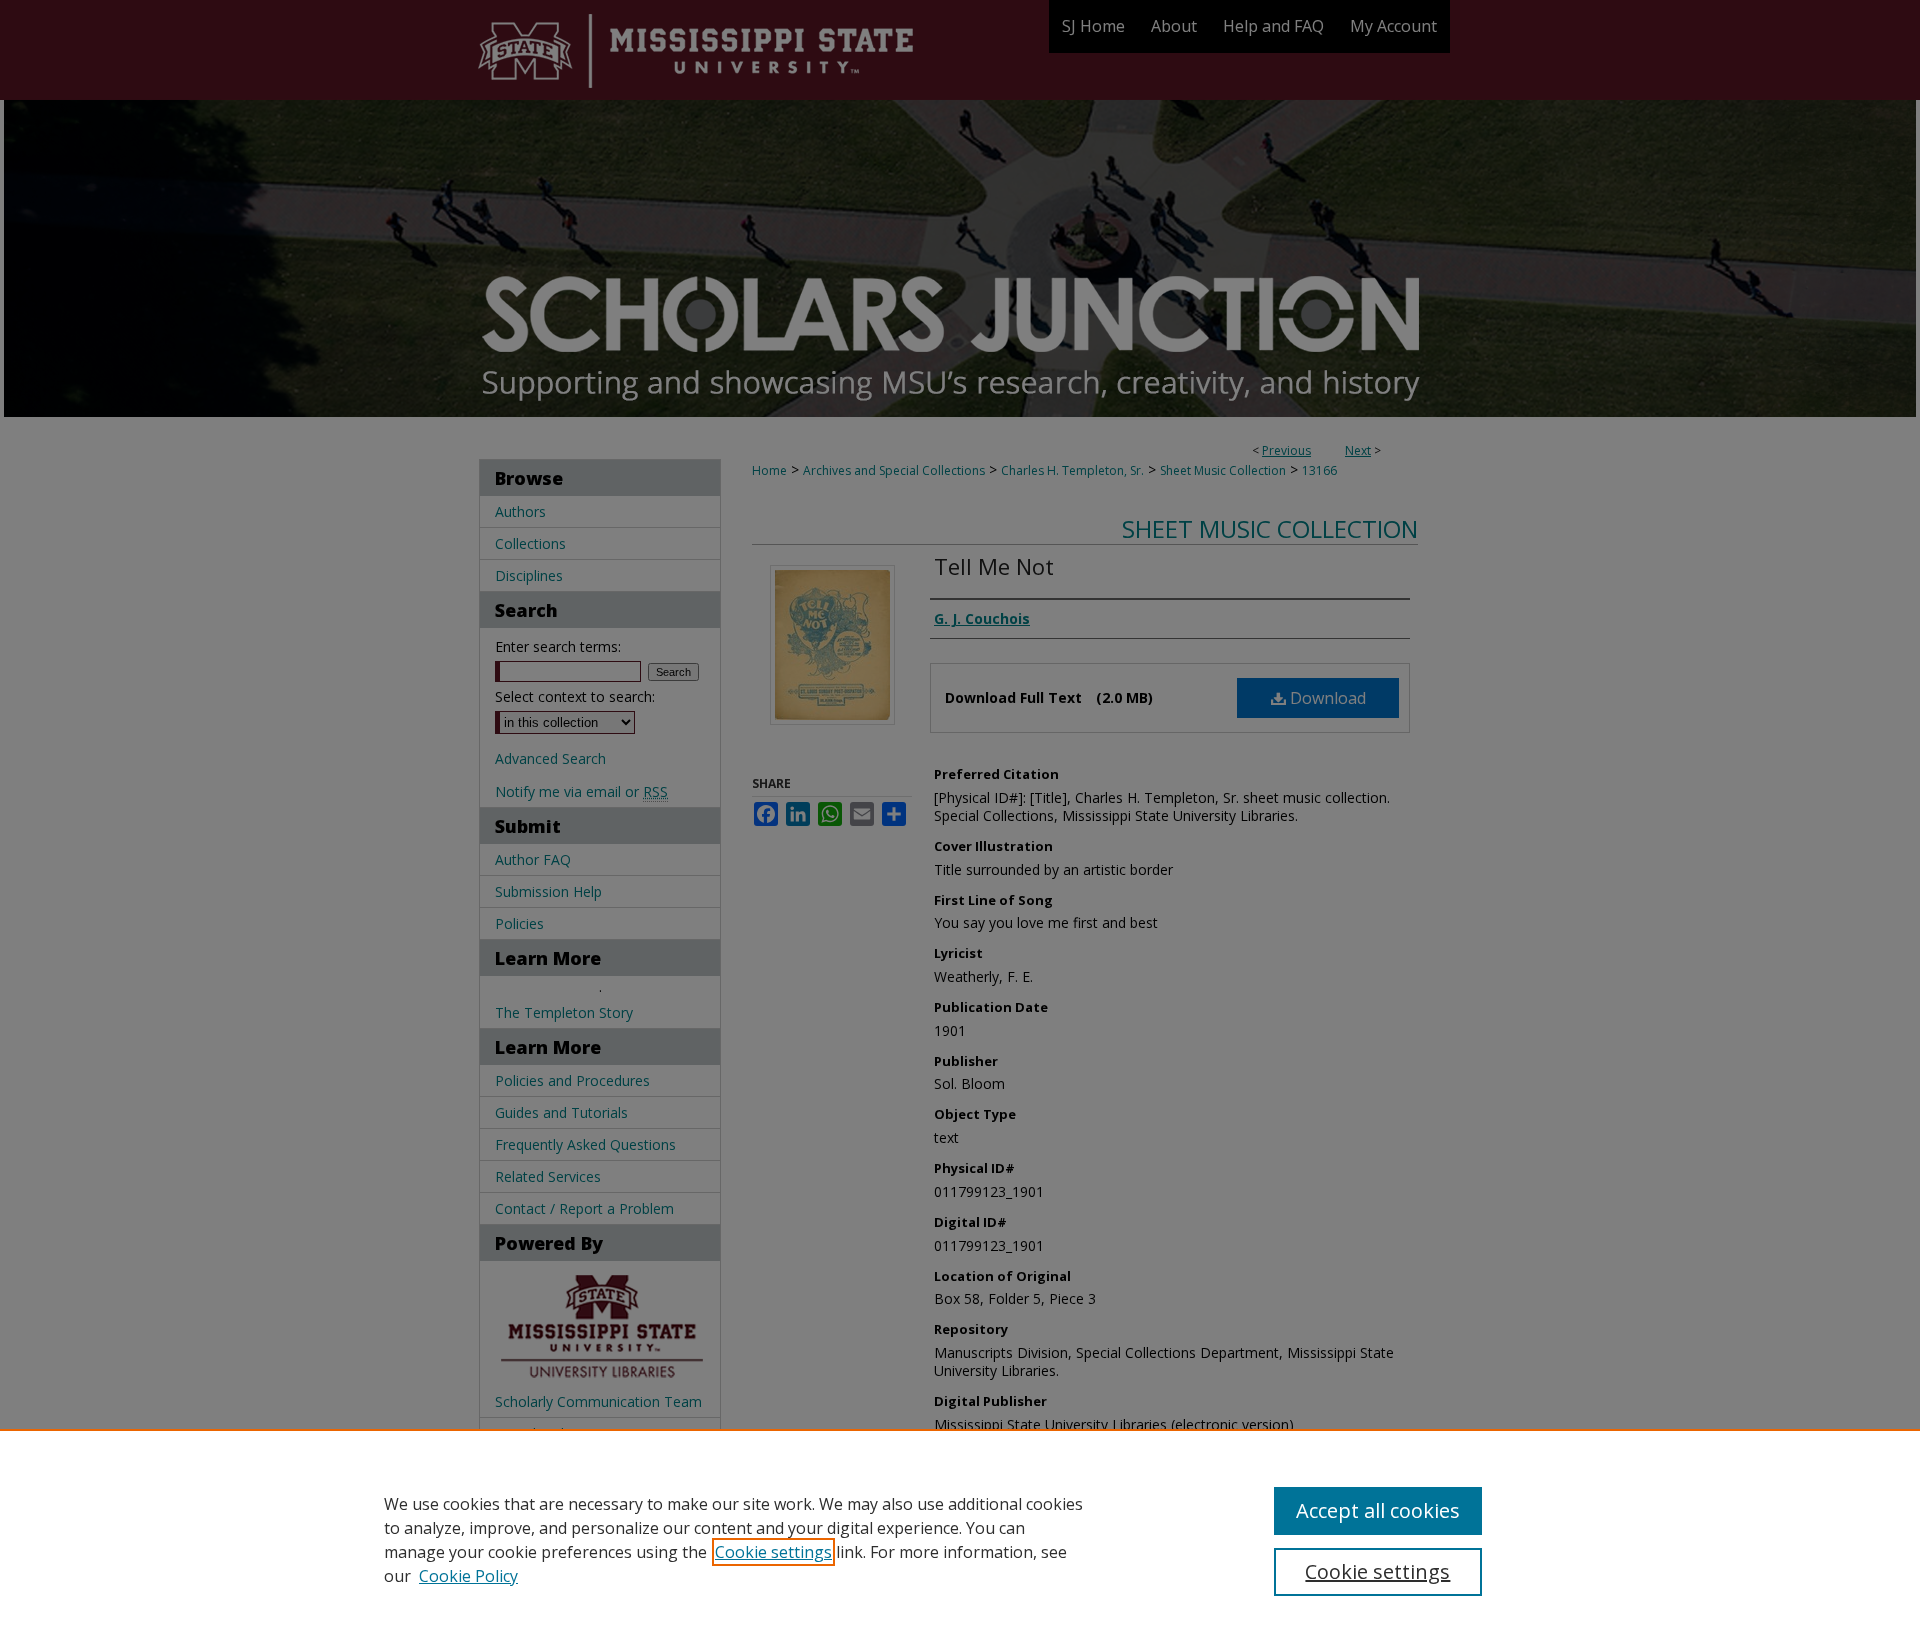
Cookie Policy (468, 1576)
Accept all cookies (1378, 1510)
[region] (960, 1539)
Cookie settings (773, 1552)
